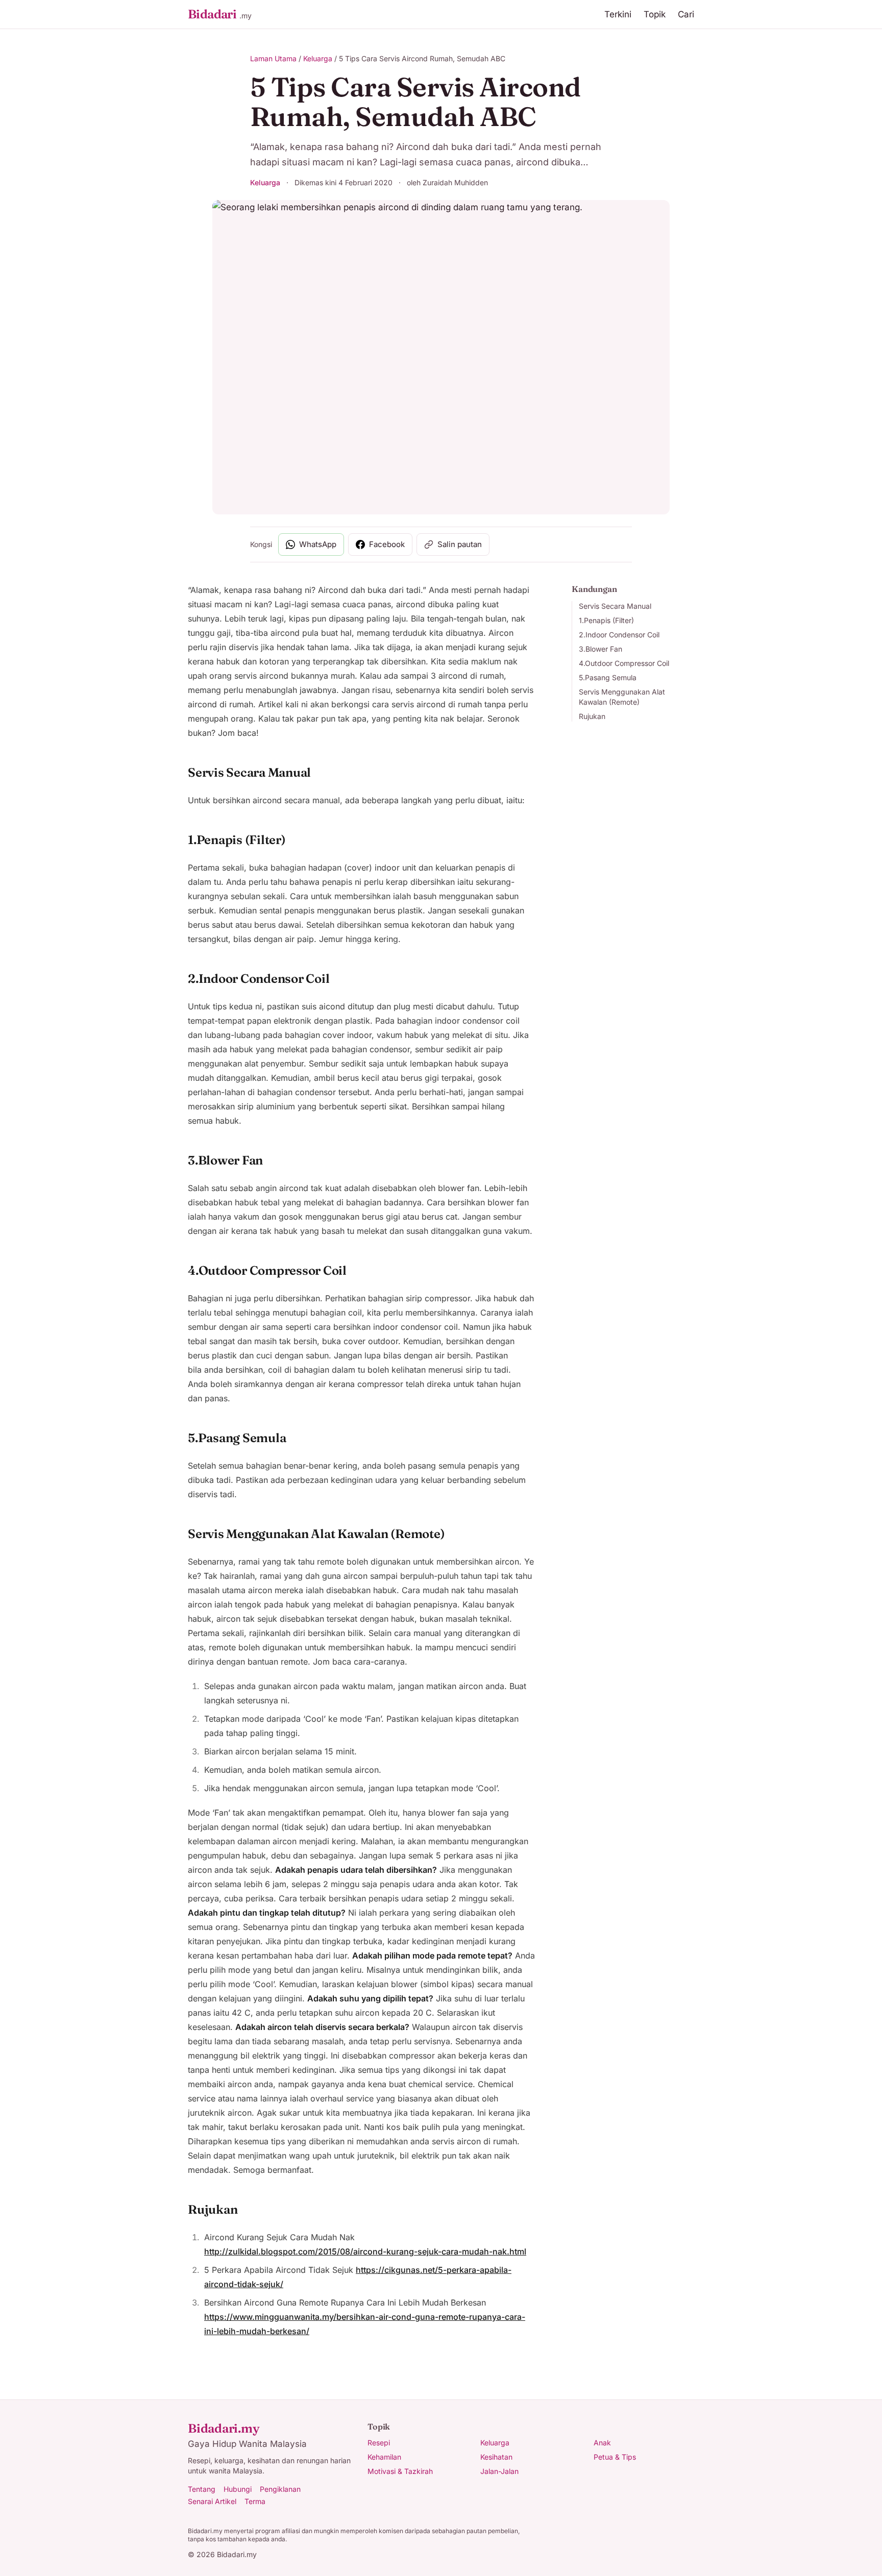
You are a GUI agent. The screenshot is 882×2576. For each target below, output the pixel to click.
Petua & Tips (615, 2457)
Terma (255, 2501)
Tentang (202, 2489)
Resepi (379, 2443)
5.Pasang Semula (608, 677)
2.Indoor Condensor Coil (619, 635)
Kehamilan (384, 2457)
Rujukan (592, 716)
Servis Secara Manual (615, 606)
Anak (602, 2443)
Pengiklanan (280, 2489)
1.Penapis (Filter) (606, 620)
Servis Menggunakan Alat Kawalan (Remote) (622, 697)
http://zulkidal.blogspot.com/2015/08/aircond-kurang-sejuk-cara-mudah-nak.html (365, 2251)
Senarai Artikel (212, 2501)
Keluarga (318, 58)
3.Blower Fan (601, 649)
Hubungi (238, 2489)
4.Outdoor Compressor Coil (624, 663)
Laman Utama (273, 58)
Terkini (618, 14)
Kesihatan (496, 2457)
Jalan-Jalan (499, 2471)
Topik (655, 14)
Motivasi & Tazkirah (400, 2471)
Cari (686, 14)
